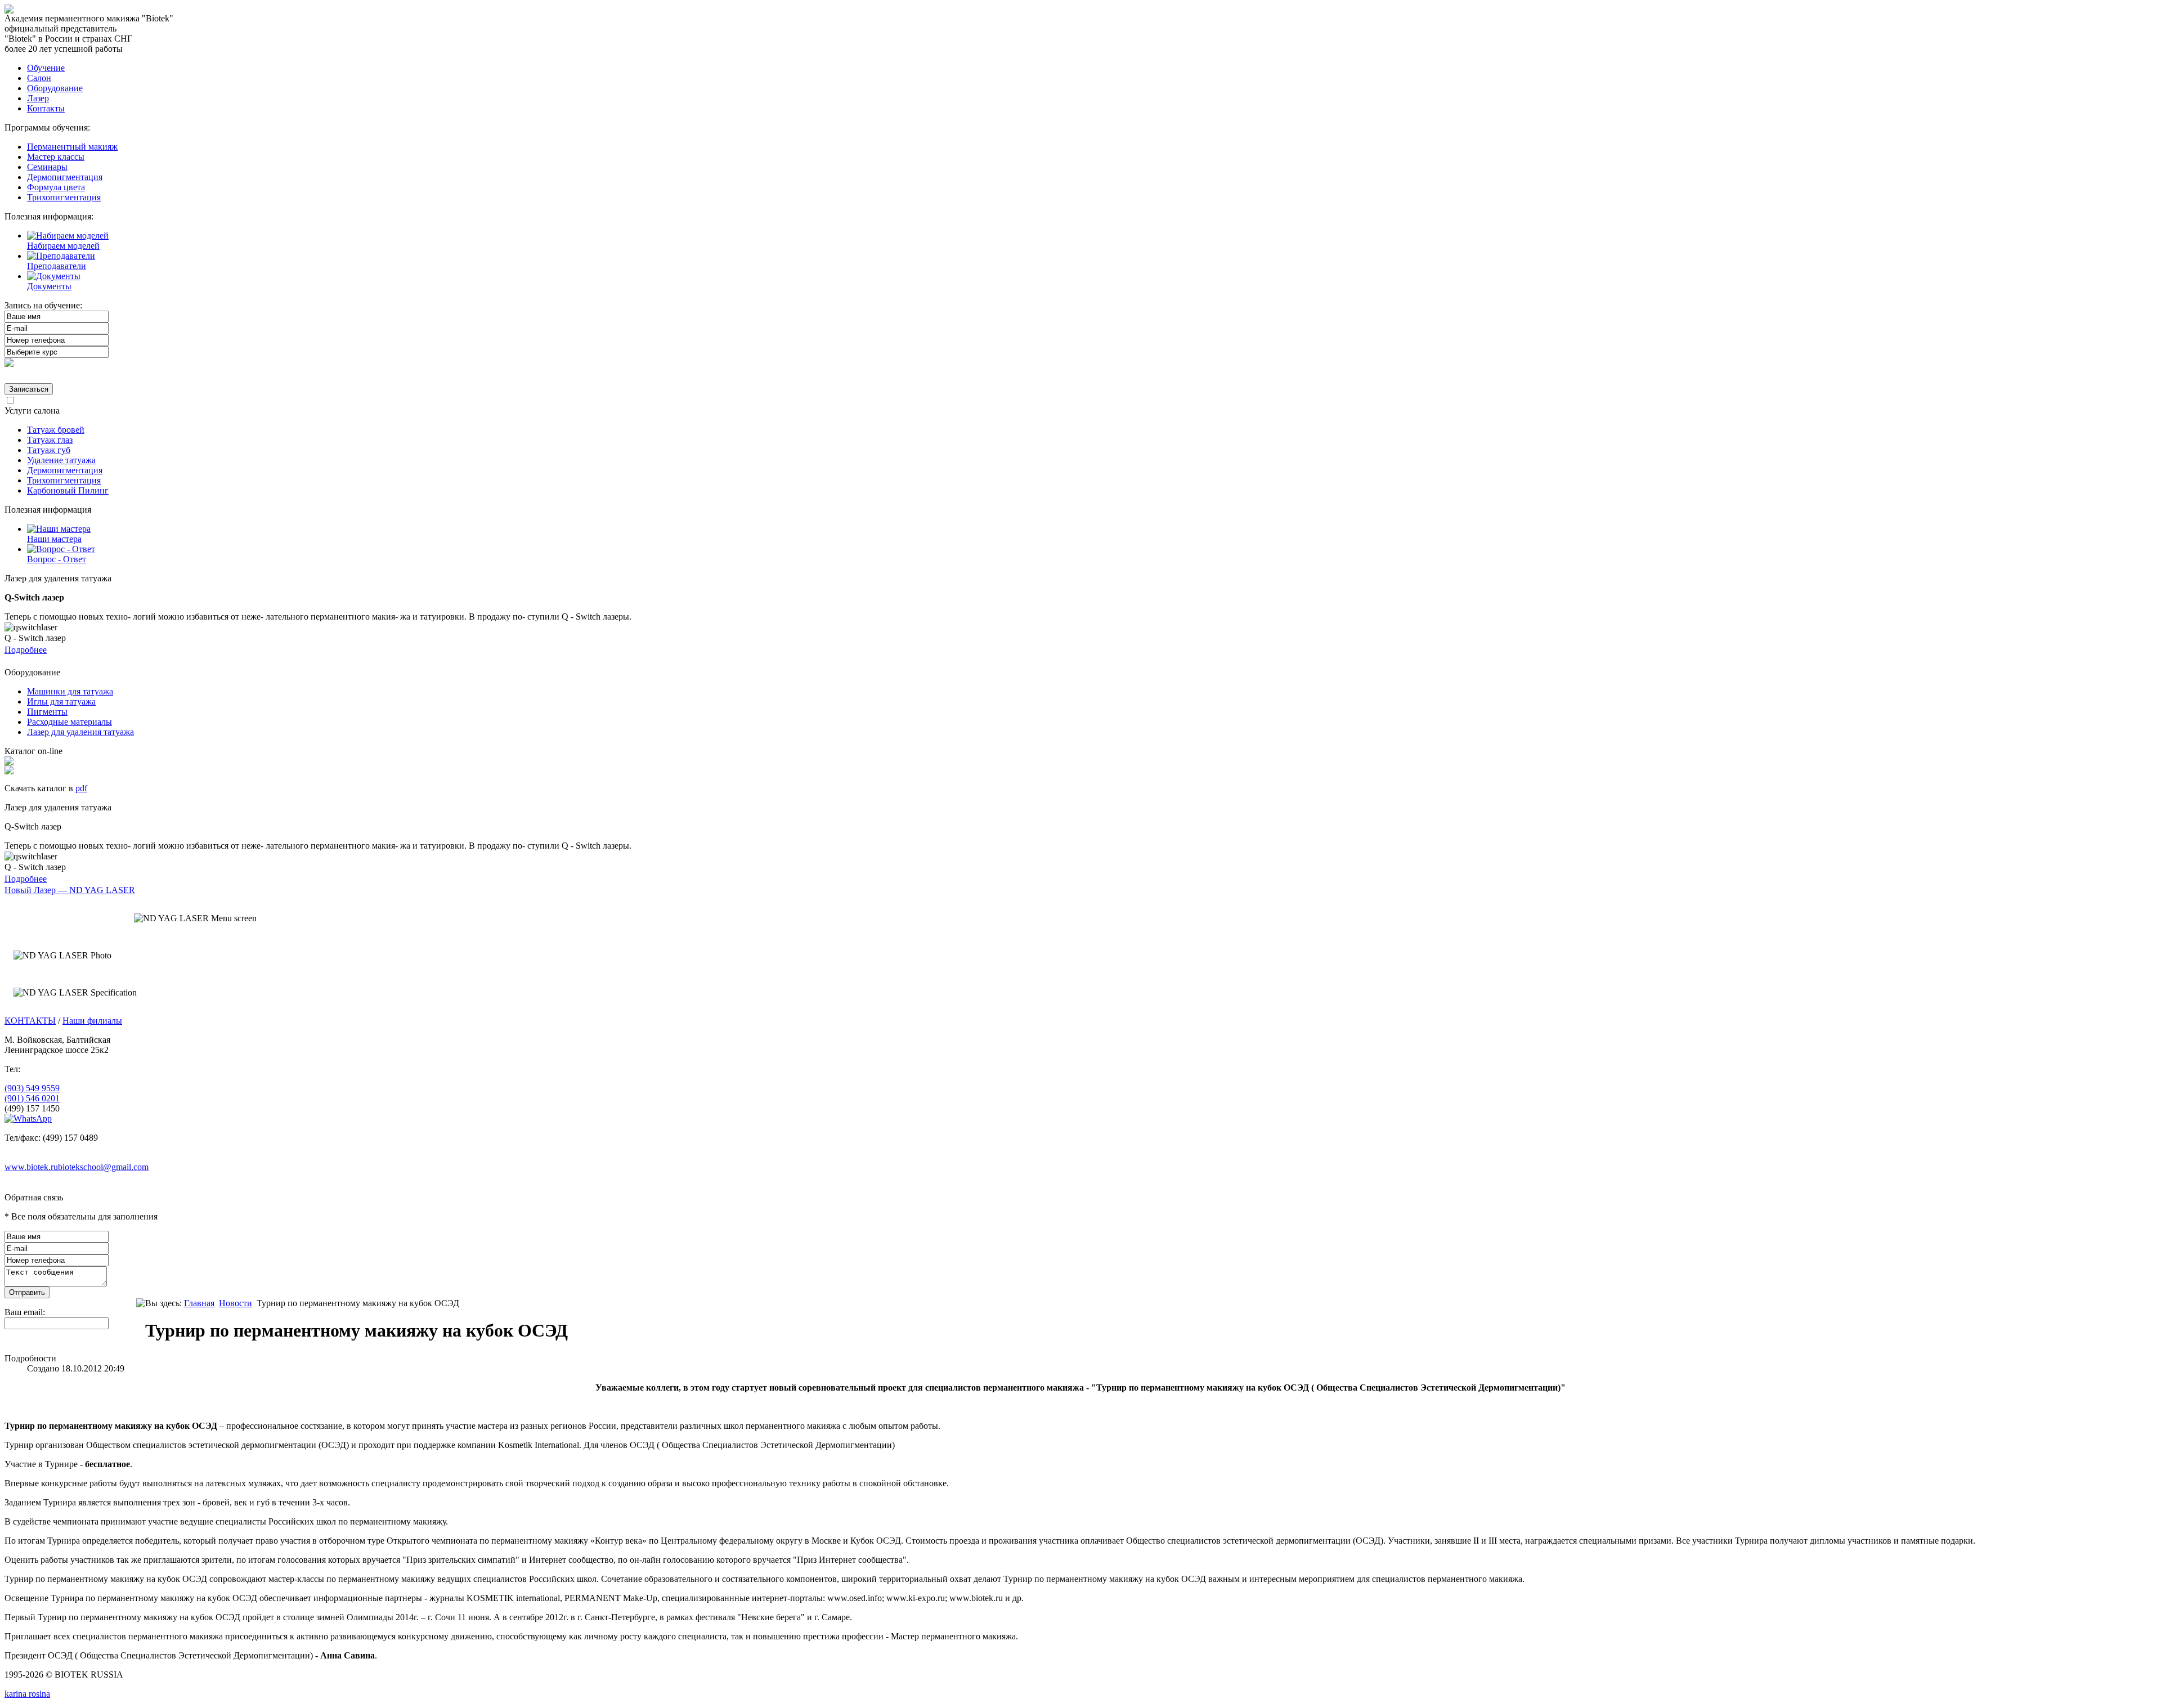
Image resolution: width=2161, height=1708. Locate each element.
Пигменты (47, 712)
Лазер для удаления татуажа (80, 732)
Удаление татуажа (61, 460)
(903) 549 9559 (32, 1088)
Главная (199, 1303)
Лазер (38, 98)
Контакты (46, 108)
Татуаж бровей (56, 430)
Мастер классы (56, 157)
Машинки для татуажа (70, 691)
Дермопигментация (65, 177)
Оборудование (55, 88)
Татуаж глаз (50, 440)
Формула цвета (56, 187)
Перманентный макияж (72, 147)
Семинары (47, 167)
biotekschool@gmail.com (103, 1167)
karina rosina (27, 1694)
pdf (81, 788)
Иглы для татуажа (61, 701)
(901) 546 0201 (32, 1098)
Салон (39, 78)
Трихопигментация (64, 197)
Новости (236, 1303)
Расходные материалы (70, 722)
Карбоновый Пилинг (68, 490)
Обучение (46, 68)
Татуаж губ (49, 450)
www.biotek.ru (31, 1167)
